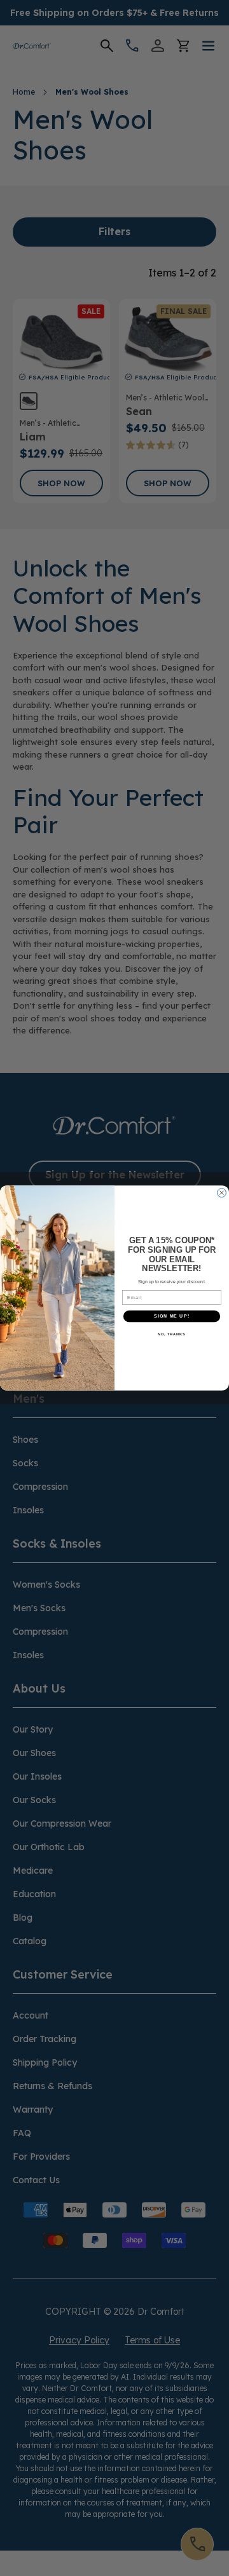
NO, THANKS (172, 1334)
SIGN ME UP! (172, 1316)
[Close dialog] (222, 1193)
